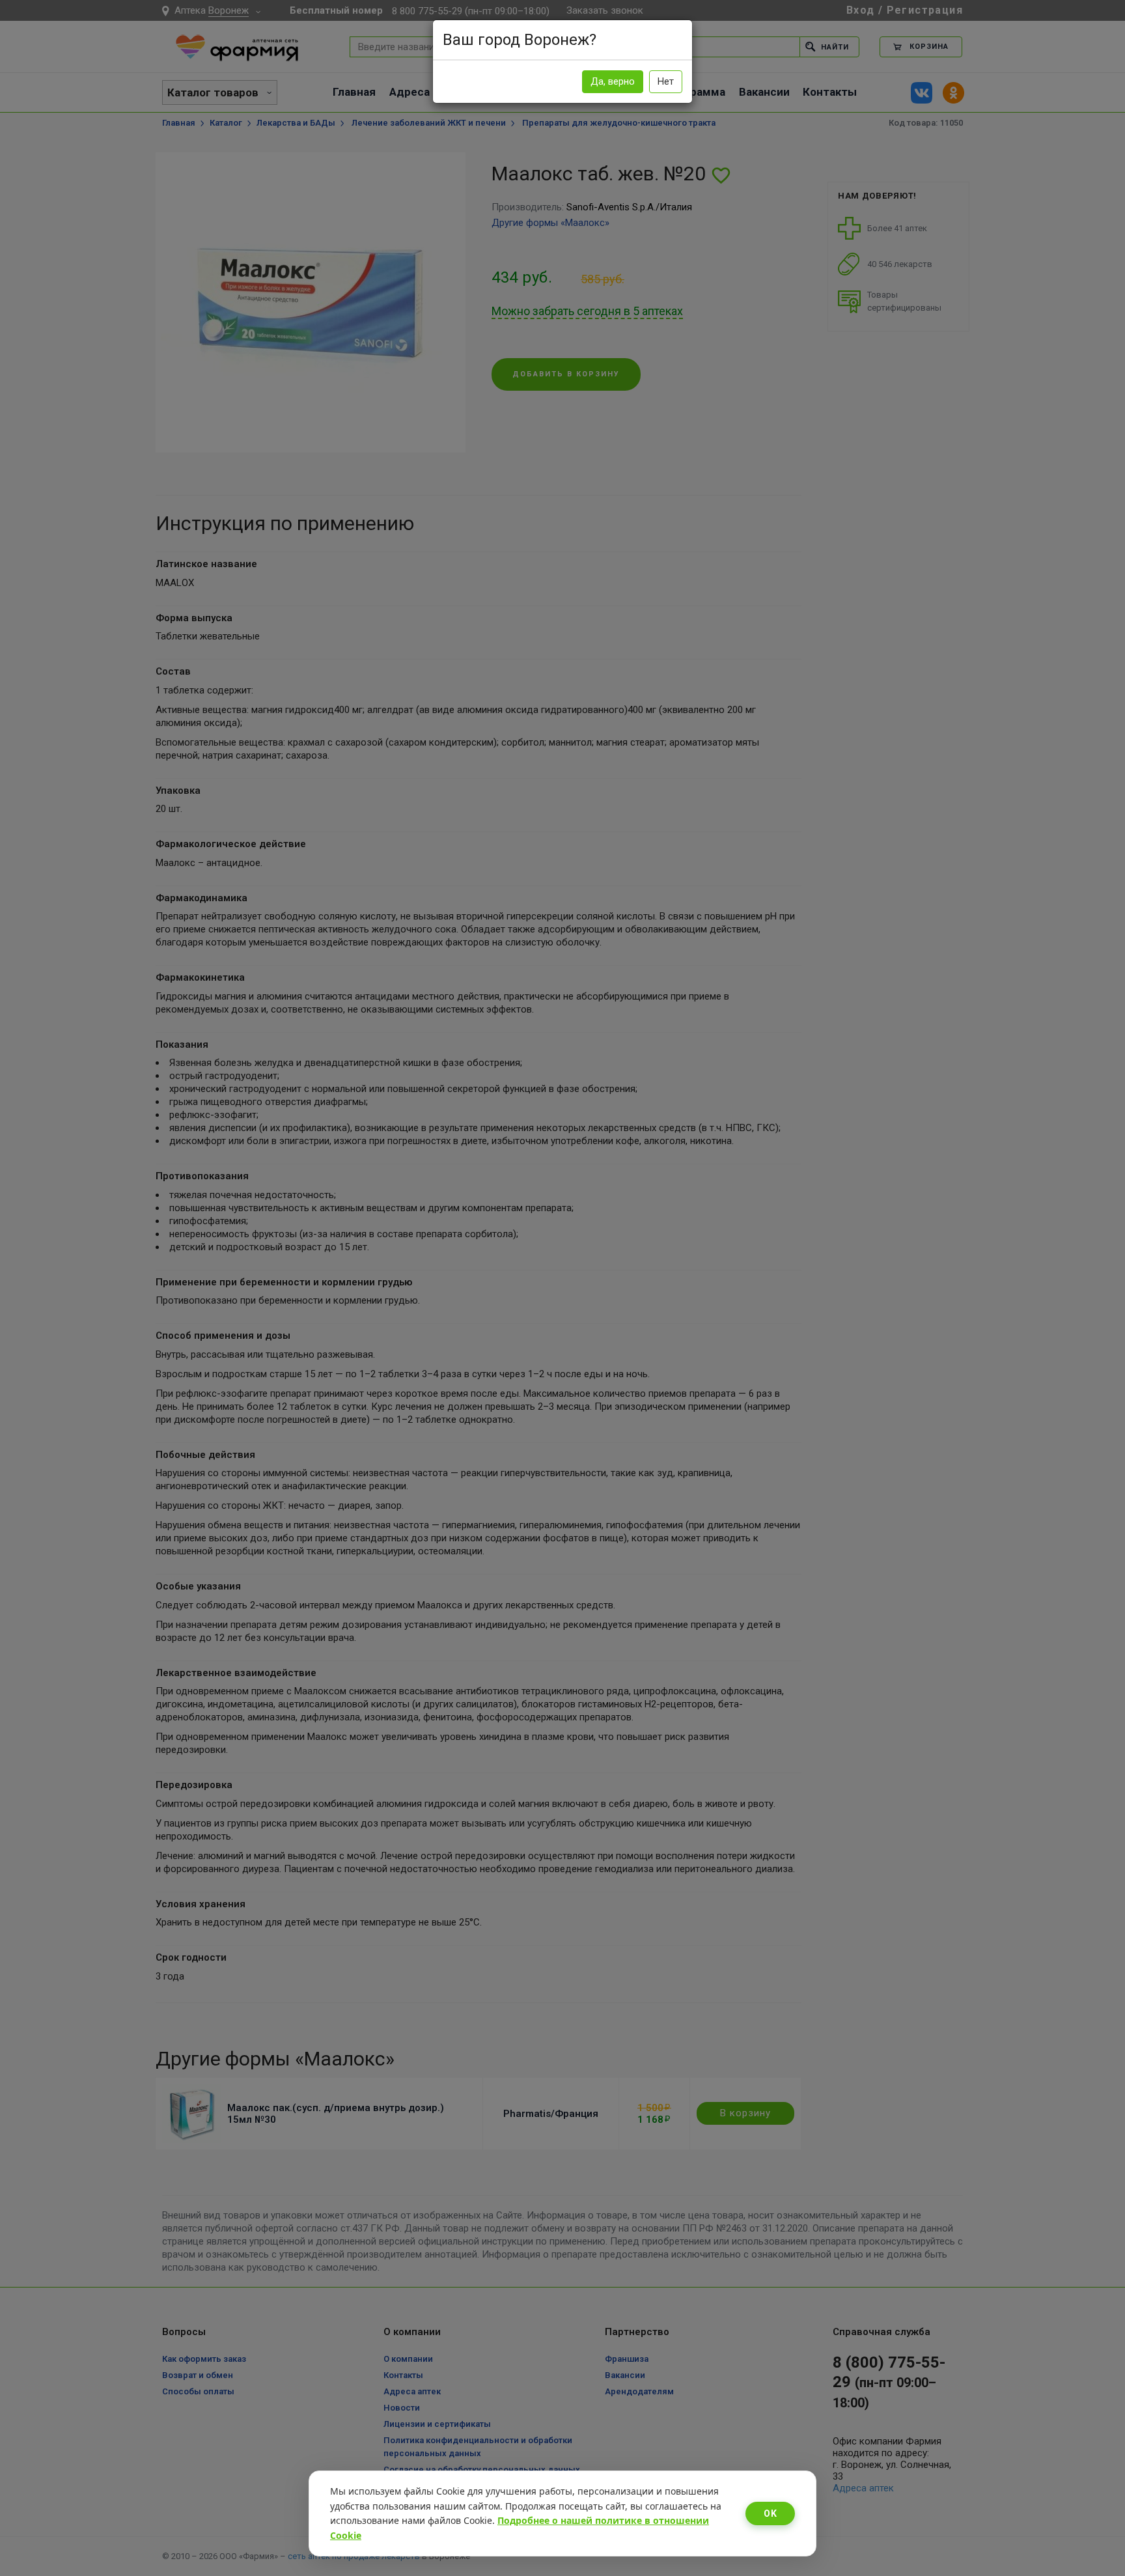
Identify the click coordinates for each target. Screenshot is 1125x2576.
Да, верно (613, 81)
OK (770, 2513)
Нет (666, 81)
